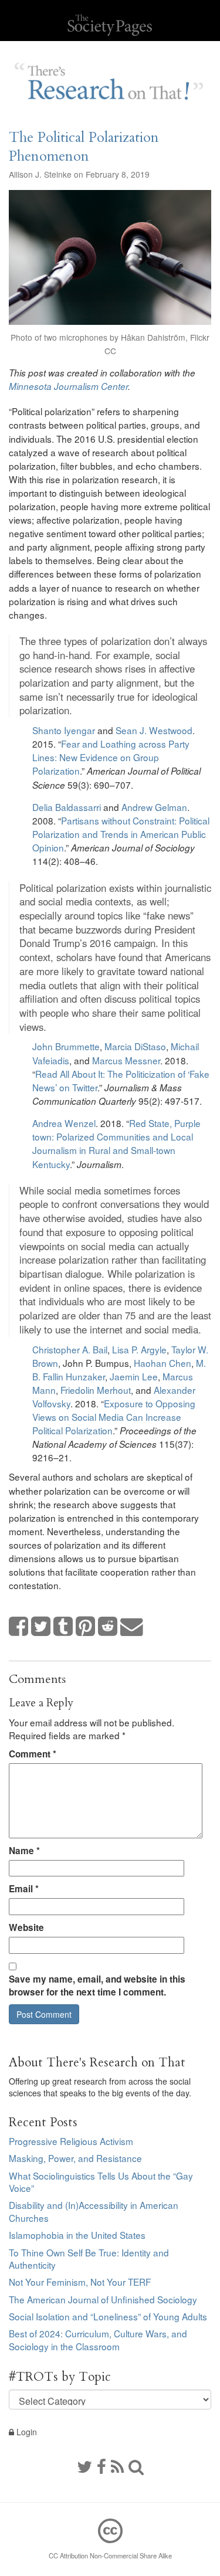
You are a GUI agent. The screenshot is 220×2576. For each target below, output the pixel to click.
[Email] (132, 1627)
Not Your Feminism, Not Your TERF (80, 2282)
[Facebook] (101, 2466)
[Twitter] (84, 2466)
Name (24, 1851)
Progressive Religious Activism (71, 2141)
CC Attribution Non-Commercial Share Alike (110, 2555)
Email (24, 1889)
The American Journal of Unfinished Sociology (103, 2299)
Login (26, 2432)
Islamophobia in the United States (77, 2235)
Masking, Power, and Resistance (75, 2158)
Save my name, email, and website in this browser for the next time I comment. (97, 1986)
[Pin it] (86, 1627)
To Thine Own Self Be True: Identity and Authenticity (89, 2259)
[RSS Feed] (117, 2466)
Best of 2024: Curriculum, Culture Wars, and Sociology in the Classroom (98, 2340)
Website (26, 1927)
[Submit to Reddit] (108, 1627)
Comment (33, 1754)
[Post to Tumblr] (63, 1627)
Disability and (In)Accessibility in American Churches (94, 2211)
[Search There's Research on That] (136, 2466)
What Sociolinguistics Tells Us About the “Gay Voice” (101, 2182)
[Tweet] (41, 1627)
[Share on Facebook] (19, 1627)
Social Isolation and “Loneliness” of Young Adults (108, 2316)
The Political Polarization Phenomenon (84, 147)
